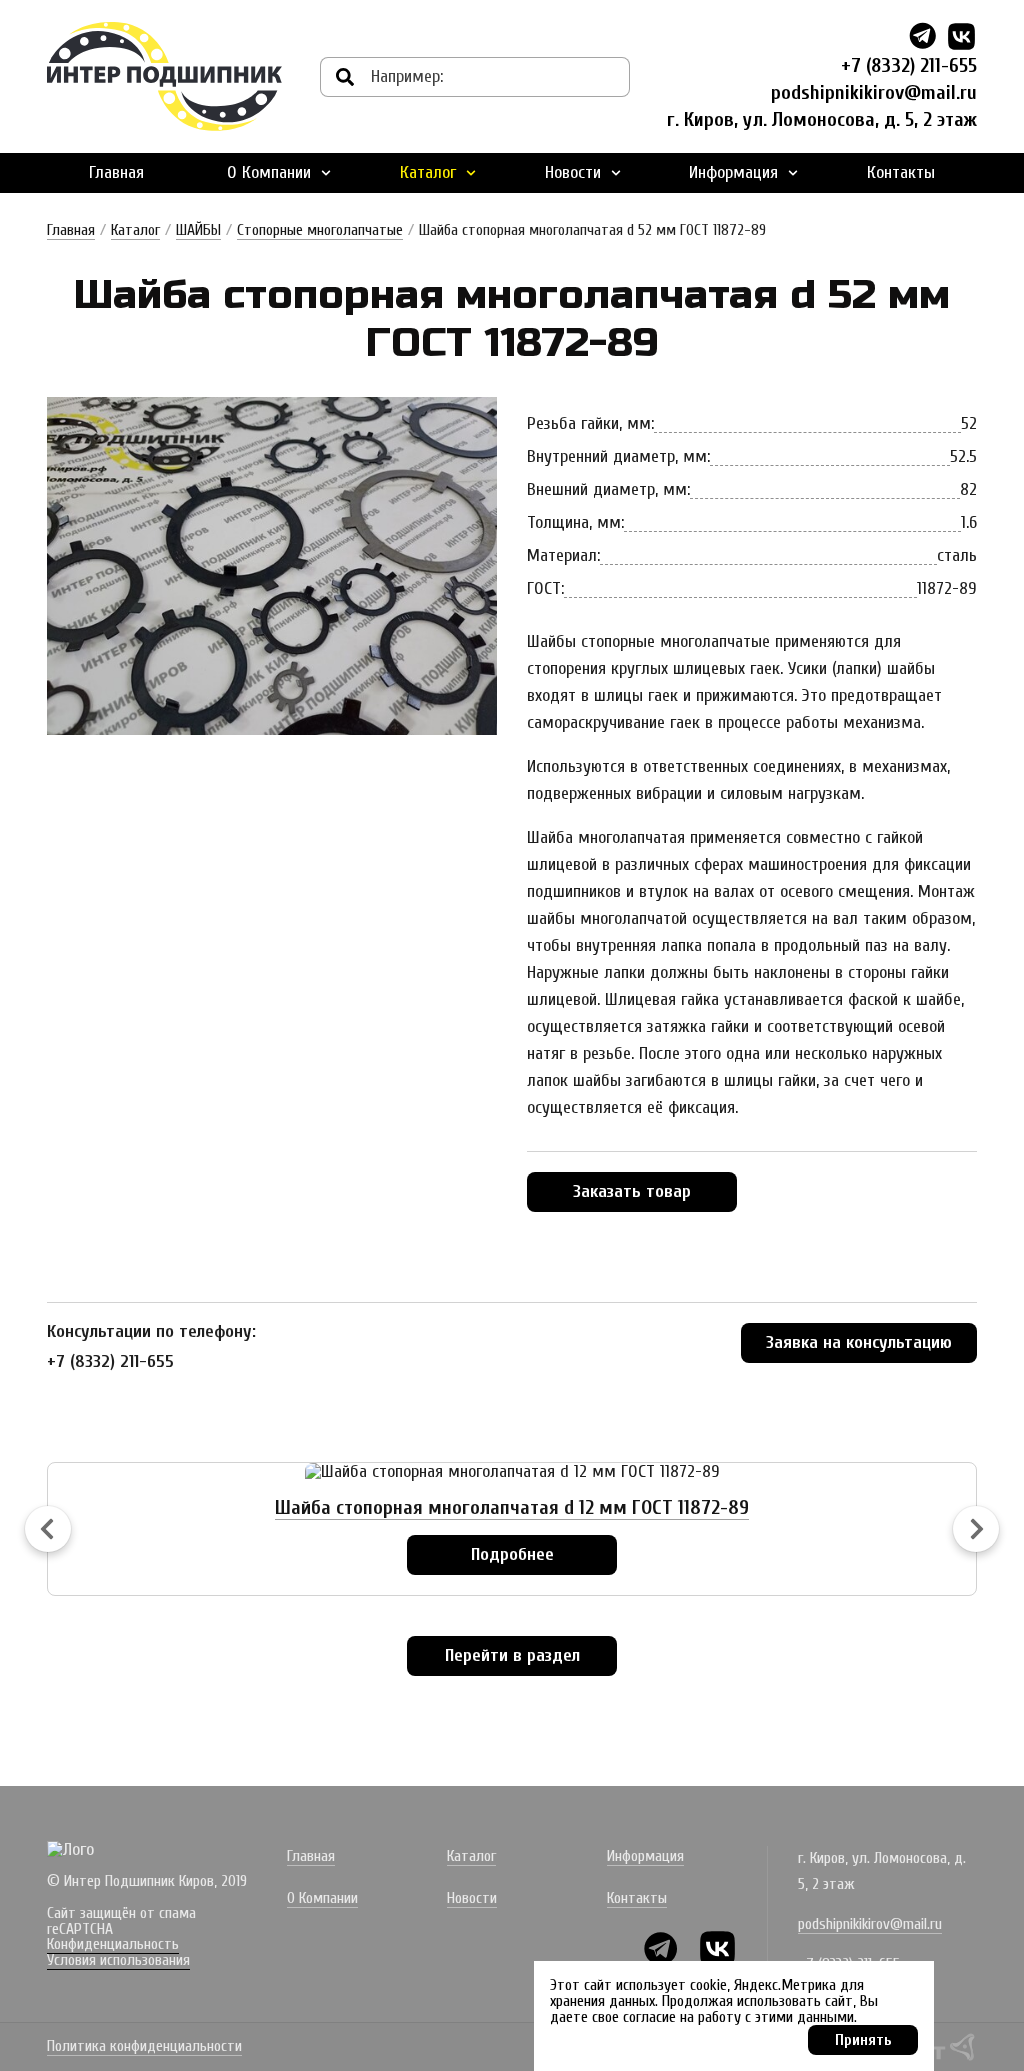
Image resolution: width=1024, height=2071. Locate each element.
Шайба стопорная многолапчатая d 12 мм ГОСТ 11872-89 (512, 1507)
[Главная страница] (164, 77)
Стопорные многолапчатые (320, 230)
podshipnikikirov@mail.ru (874, 92)
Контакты (901, 172)
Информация (733, 172)
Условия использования (118, 1960)
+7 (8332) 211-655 (909, 65)
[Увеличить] (272, 566)
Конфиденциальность (113, 1944)
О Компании (269, 172)
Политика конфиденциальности (144, 2047)
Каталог (428, 172)
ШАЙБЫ (198, 230)
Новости (573, 172)
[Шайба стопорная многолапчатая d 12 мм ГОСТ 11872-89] (512, 1472)
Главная (116, 172)
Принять (863, 2040)
